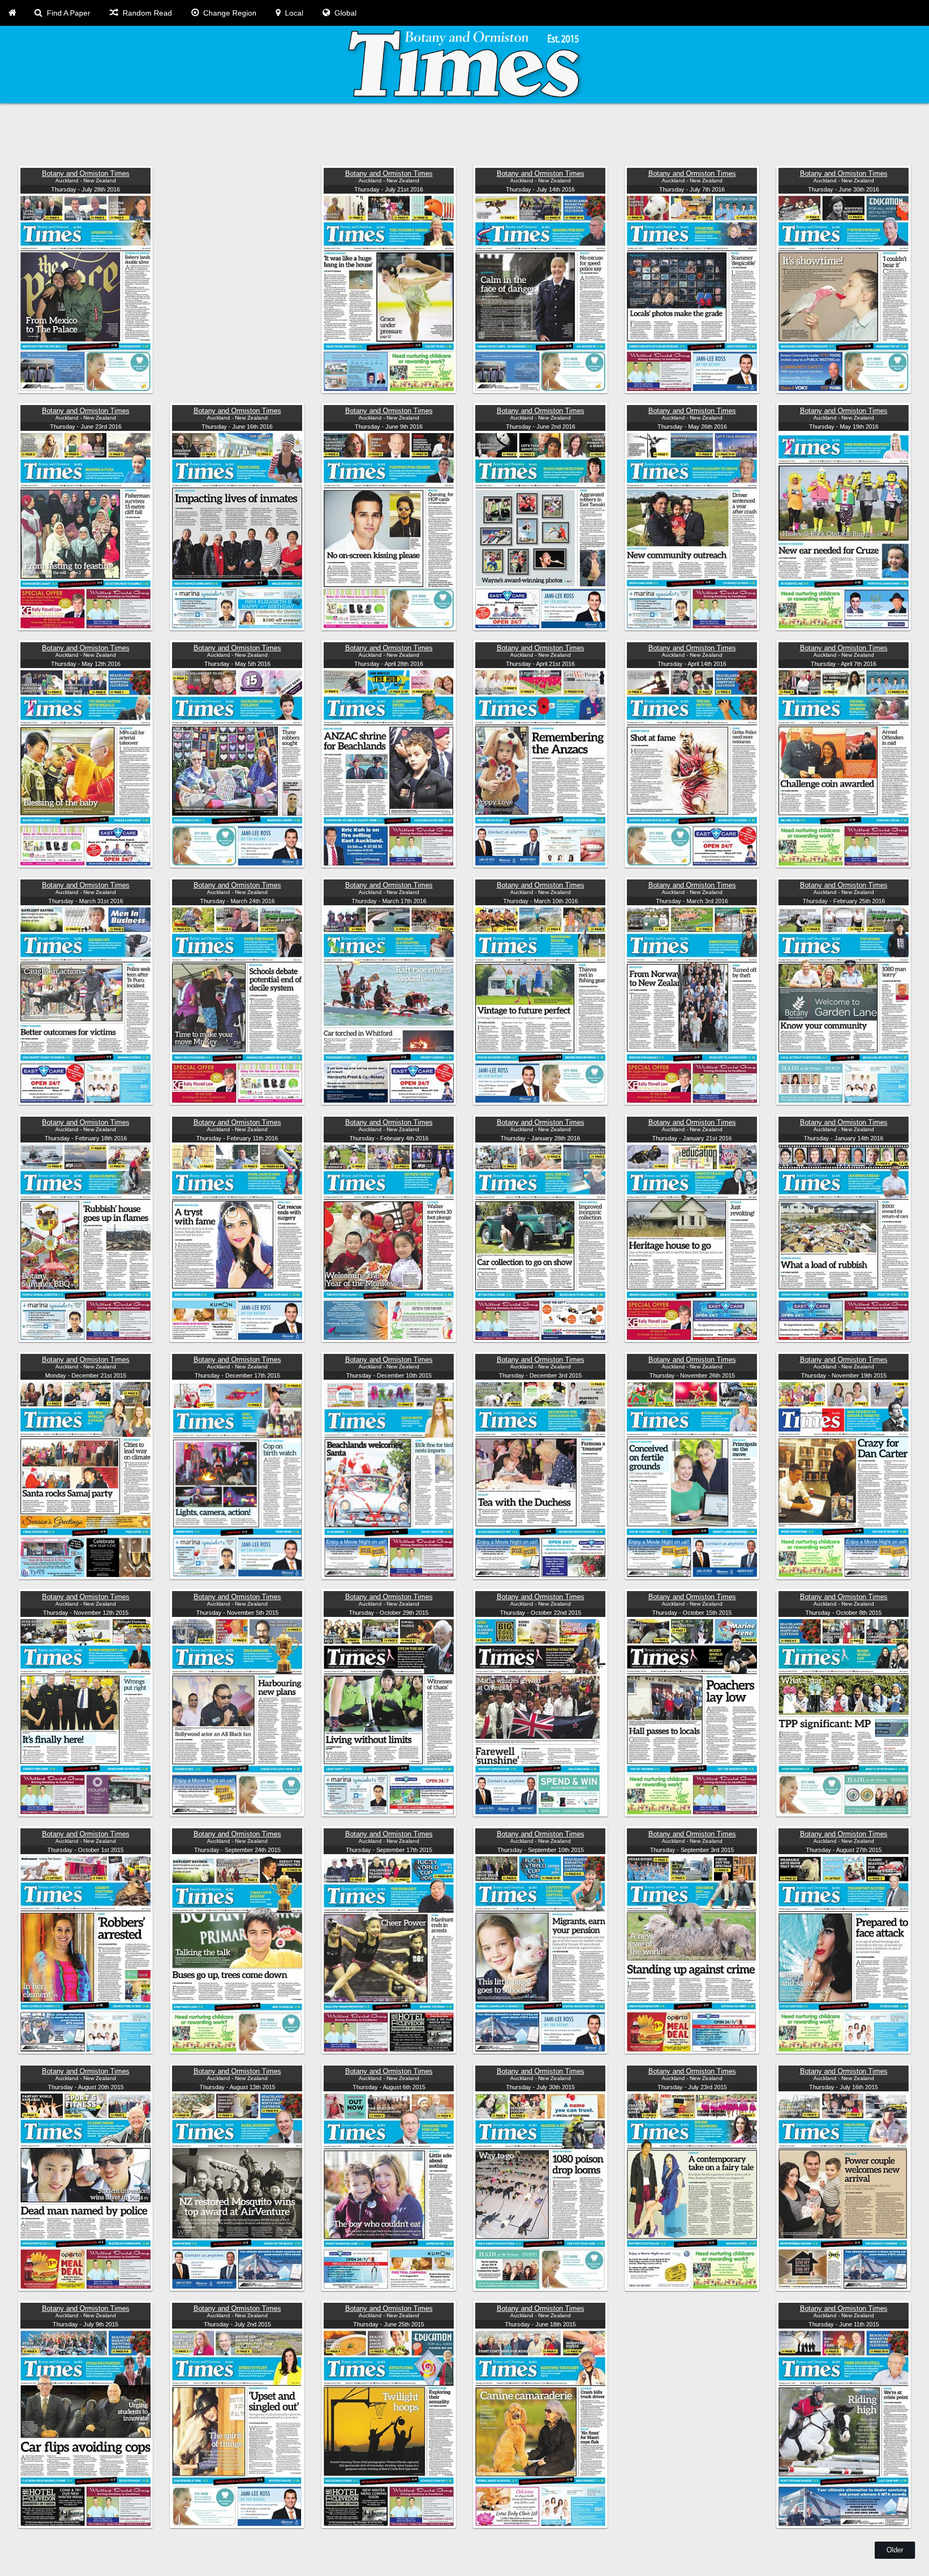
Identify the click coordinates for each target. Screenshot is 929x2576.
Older (895, 2550)
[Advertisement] (341, 136)
